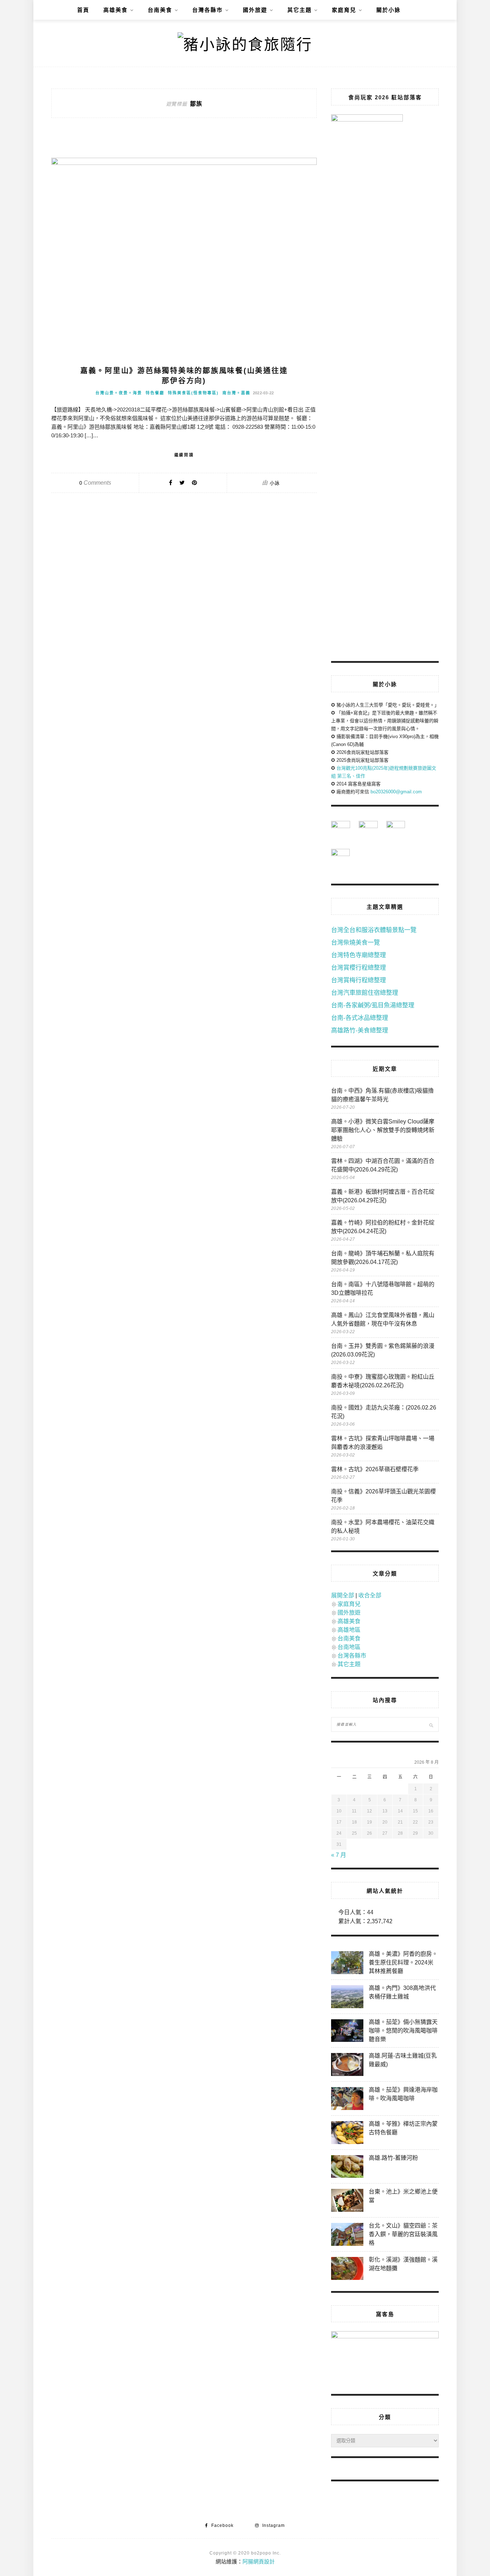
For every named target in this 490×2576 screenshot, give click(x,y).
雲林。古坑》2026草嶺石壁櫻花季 (375, 1469)
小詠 (275, 483)
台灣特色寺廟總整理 (359, 955)
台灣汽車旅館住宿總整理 (365, 993)
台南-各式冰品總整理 (360, 1018)
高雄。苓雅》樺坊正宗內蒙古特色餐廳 (403, 2128)
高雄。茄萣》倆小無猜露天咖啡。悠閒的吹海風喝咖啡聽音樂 (403, 2031)
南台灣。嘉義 (236, 393)
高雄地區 (349, 1630)
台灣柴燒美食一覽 (355, 943)
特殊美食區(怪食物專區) (193, 393)
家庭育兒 (344, 10)
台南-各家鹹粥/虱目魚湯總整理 (373, 1005)
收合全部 (370, 1595)
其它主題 (300, 10)
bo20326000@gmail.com (396, 792)
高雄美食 (116, 10)
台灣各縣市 (208, 10)
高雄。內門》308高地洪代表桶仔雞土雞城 (402, 1992)
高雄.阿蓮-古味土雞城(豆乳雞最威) (403, 2060)
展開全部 (343, 1595)
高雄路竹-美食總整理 (360, 1030)
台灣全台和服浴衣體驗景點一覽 (374, 930)
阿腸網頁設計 (259, 2561)
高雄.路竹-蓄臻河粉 (393, 2158)
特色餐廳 (155, 393)
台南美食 (160, 10)
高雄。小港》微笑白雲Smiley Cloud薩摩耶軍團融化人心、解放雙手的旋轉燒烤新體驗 (383, 1130)
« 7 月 (339, 1855)
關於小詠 (388, 10)
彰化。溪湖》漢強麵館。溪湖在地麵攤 (403, 2264)
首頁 (83, 10)
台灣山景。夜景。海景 (119, 393)
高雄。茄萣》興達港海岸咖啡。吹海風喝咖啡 (403, 2094)
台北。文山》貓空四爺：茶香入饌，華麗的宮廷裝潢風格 (403, 2234)
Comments (95, 483)
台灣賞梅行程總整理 (359, 980)
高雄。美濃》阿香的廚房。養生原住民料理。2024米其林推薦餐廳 (403, 1962)
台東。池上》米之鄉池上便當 (403, 2196)
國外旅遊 (255, 10)
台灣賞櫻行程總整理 (359, 968)
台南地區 (349, 1647)
